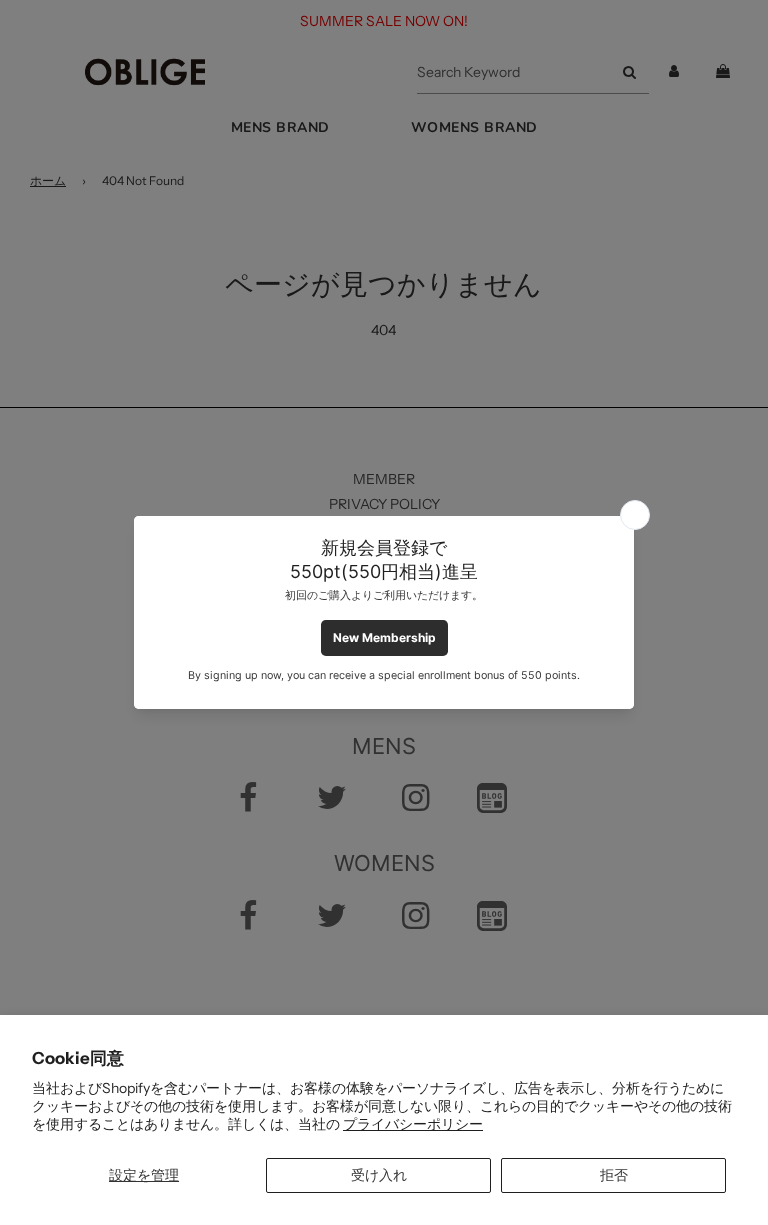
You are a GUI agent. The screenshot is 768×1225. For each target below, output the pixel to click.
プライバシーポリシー (413, 1124)
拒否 (614, 1175)
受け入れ (379, 1175)
